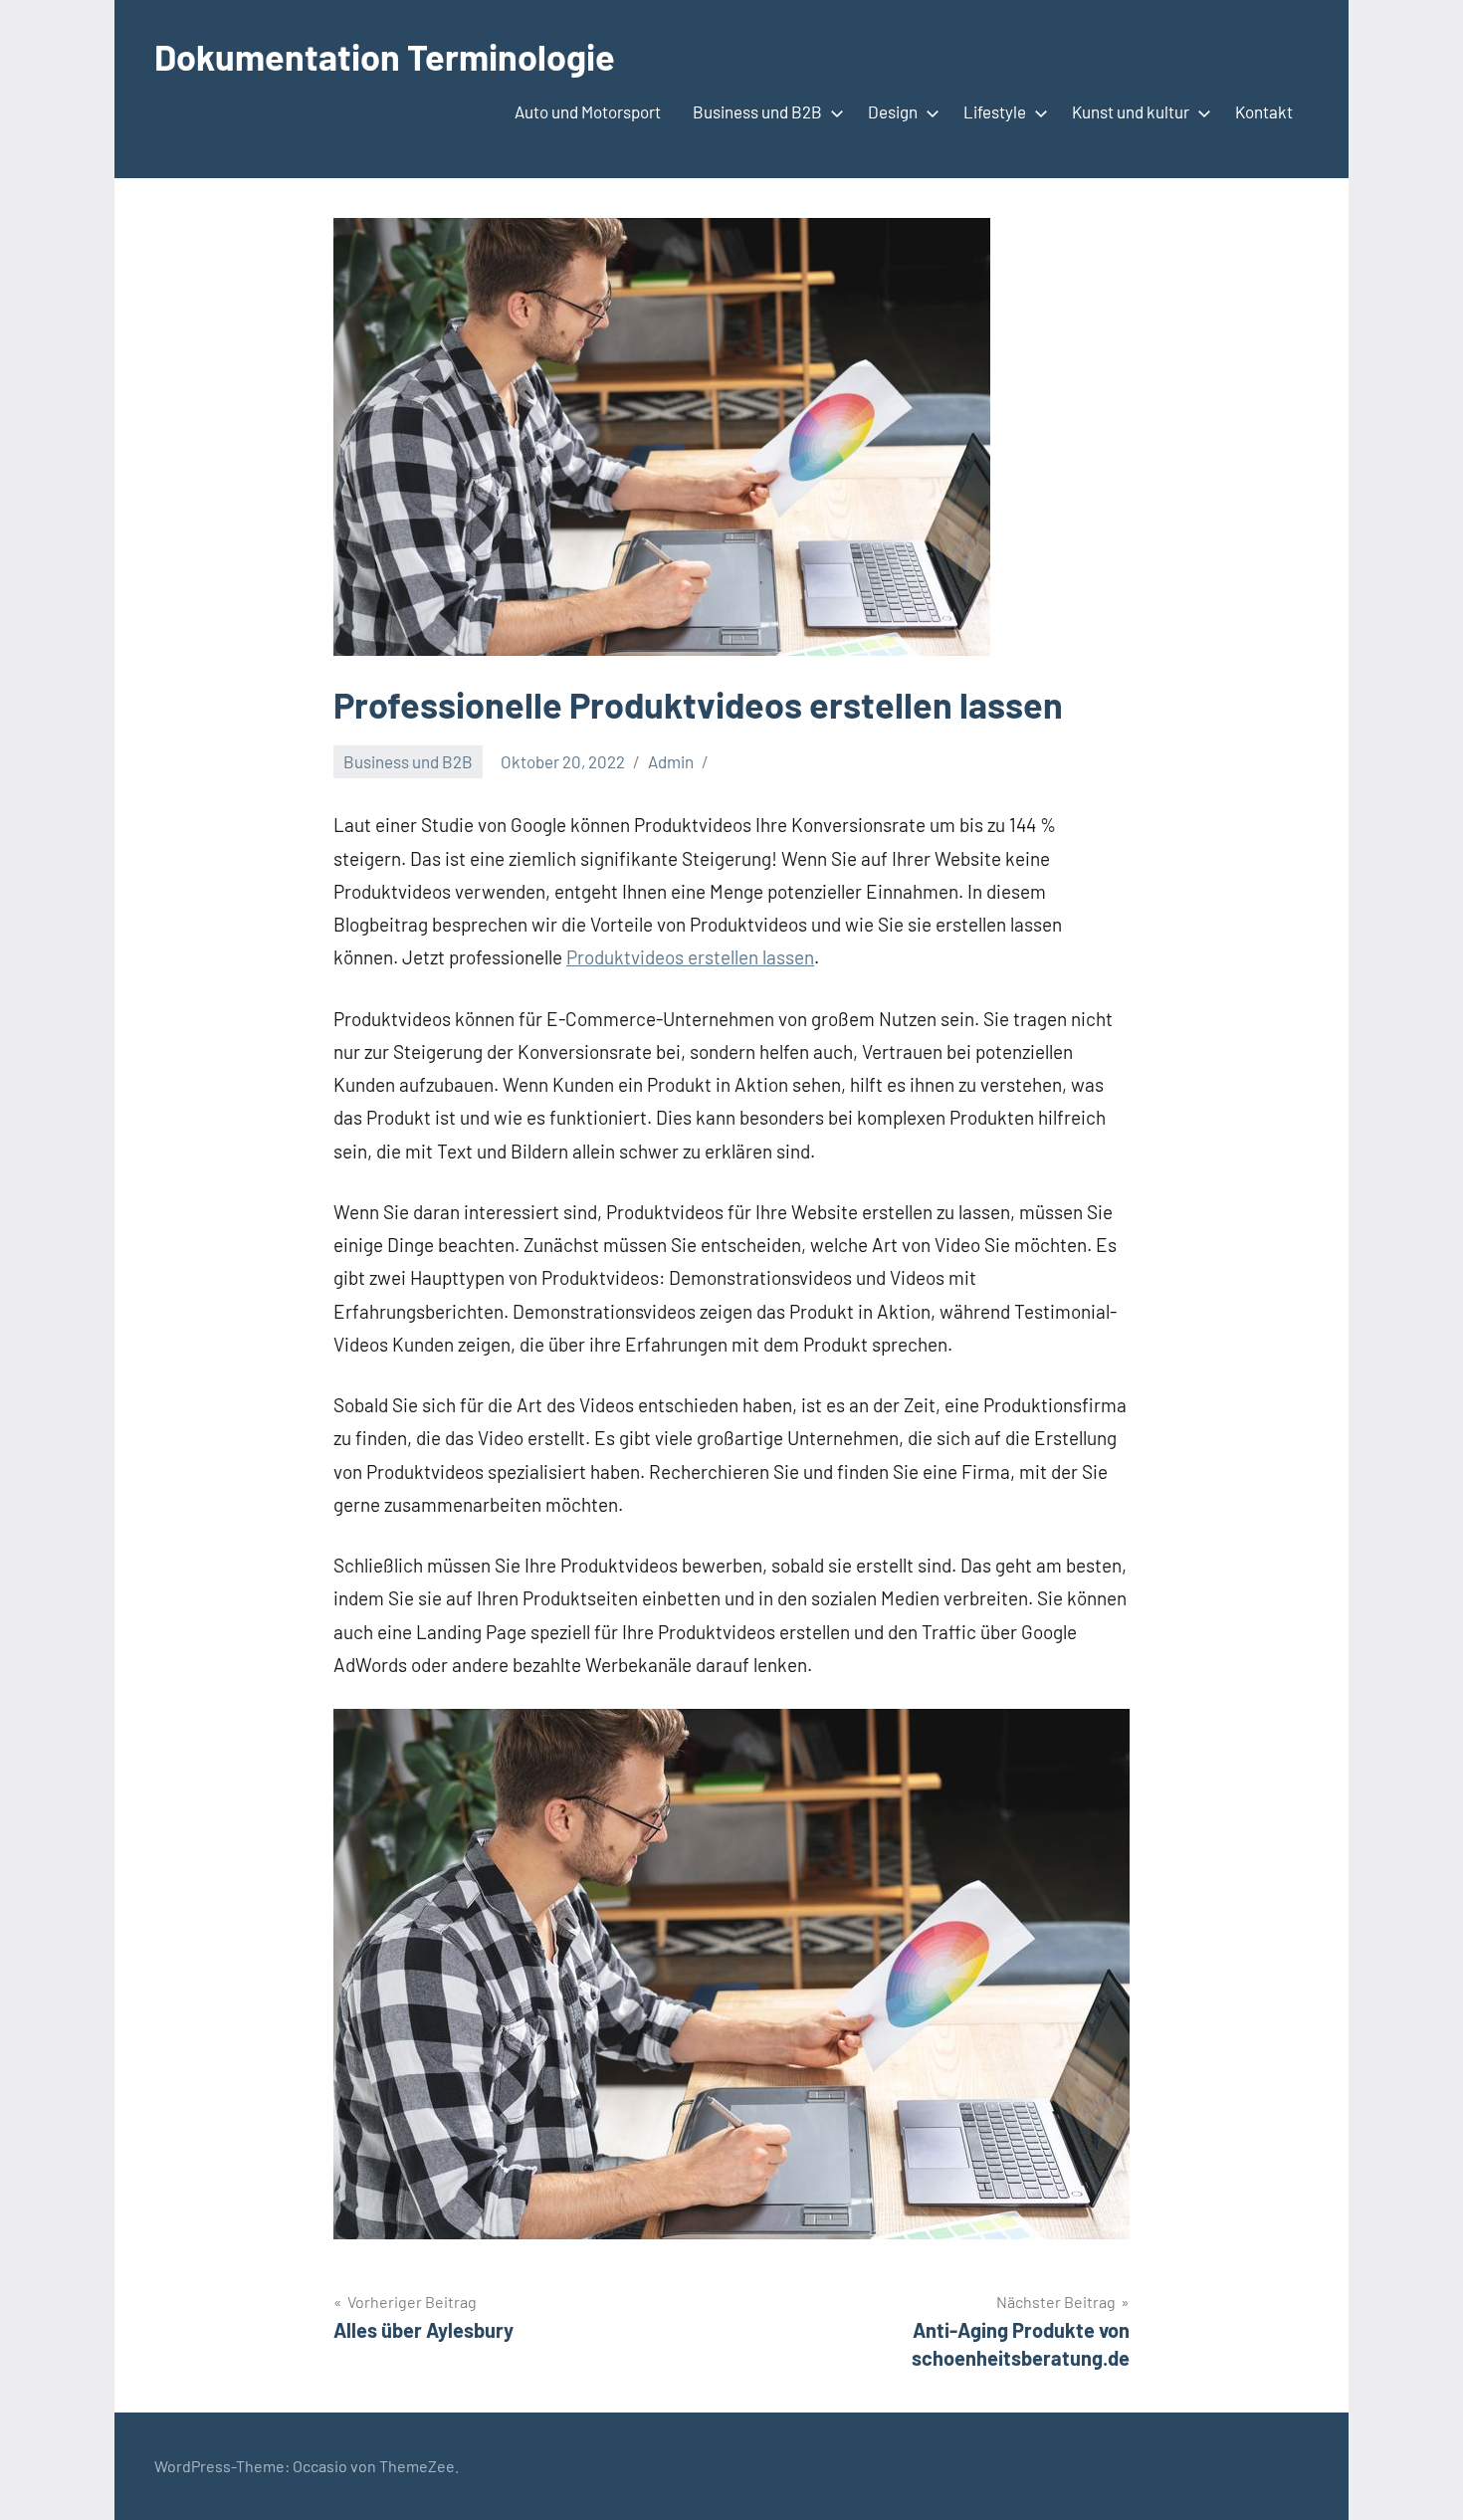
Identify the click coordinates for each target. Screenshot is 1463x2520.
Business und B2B (757, 111)
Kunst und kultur (1131, 111)
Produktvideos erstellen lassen (690, 957)
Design (893, 111)
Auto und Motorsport (588, 111)
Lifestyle (995, 111)
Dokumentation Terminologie (385, 56)
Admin (671, 761)
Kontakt (1264, 111)
